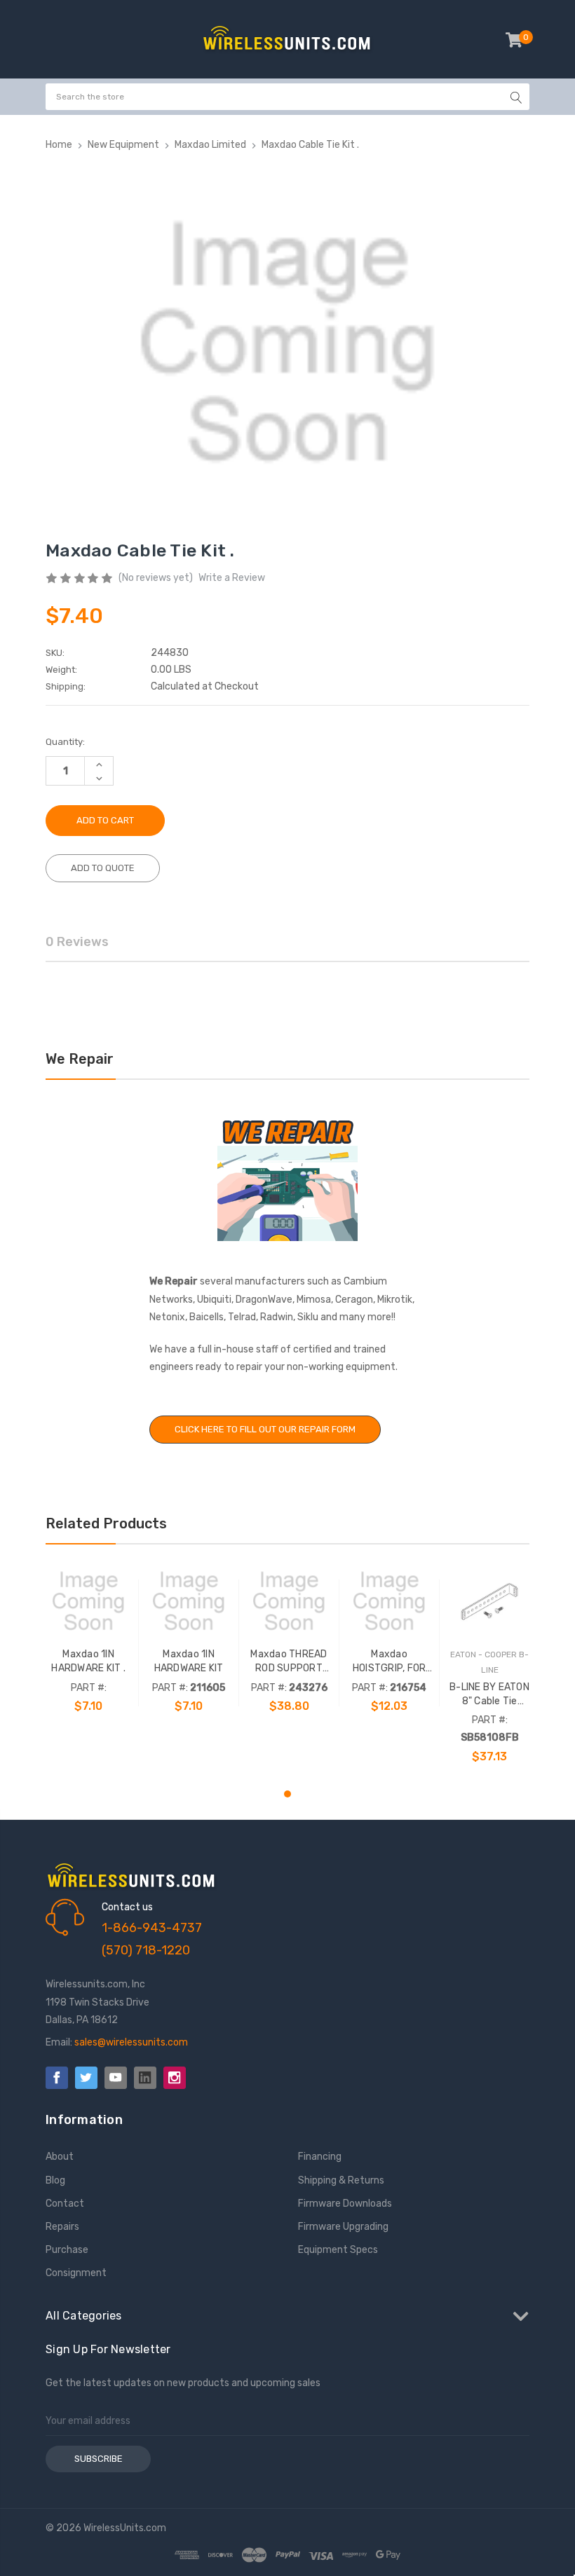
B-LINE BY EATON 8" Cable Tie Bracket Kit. (489, 1695)
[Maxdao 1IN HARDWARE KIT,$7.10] (189, 1601)
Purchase (67, 2250)
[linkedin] (145, 2078)
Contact (65, 2204)
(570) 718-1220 (146, 1950)
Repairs (62, 2227)
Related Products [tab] (106, 1523)
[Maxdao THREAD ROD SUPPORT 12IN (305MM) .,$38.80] (289, 1601)
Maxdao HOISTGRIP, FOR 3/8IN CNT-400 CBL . (390, 1662)
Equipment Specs (338, 2250)
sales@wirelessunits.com (131, 2042)
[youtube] (116, 2078)
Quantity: (65, 742)
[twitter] (86, 2078)
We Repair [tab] (80, 1059)
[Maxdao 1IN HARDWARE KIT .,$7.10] (88, 1601)
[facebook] (57, 2078)
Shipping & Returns (341, 2180)
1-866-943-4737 (152, 1928)
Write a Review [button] (232, 578)
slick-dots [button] (287, 1794)
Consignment (76, 2273)
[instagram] (175, 2078)
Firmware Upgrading (343, 2227)
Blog (55, 2180)
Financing (320, 2157)
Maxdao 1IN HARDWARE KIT (189, 1661)
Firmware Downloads (345, 2204)
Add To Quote (103, 868)
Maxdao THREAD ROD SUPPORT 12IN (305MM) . (289, 1662)
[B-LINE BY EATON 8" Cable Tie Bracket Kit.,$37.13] (489, 1601)
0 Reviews (77, 942)
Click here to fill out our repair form (265, 1429)
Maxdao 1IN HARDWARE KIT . (88, 1661)
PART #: (89, 1688)
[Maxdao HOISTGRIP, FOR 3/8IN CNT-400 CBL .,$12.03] (389, 1601)
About (60, 2157)
